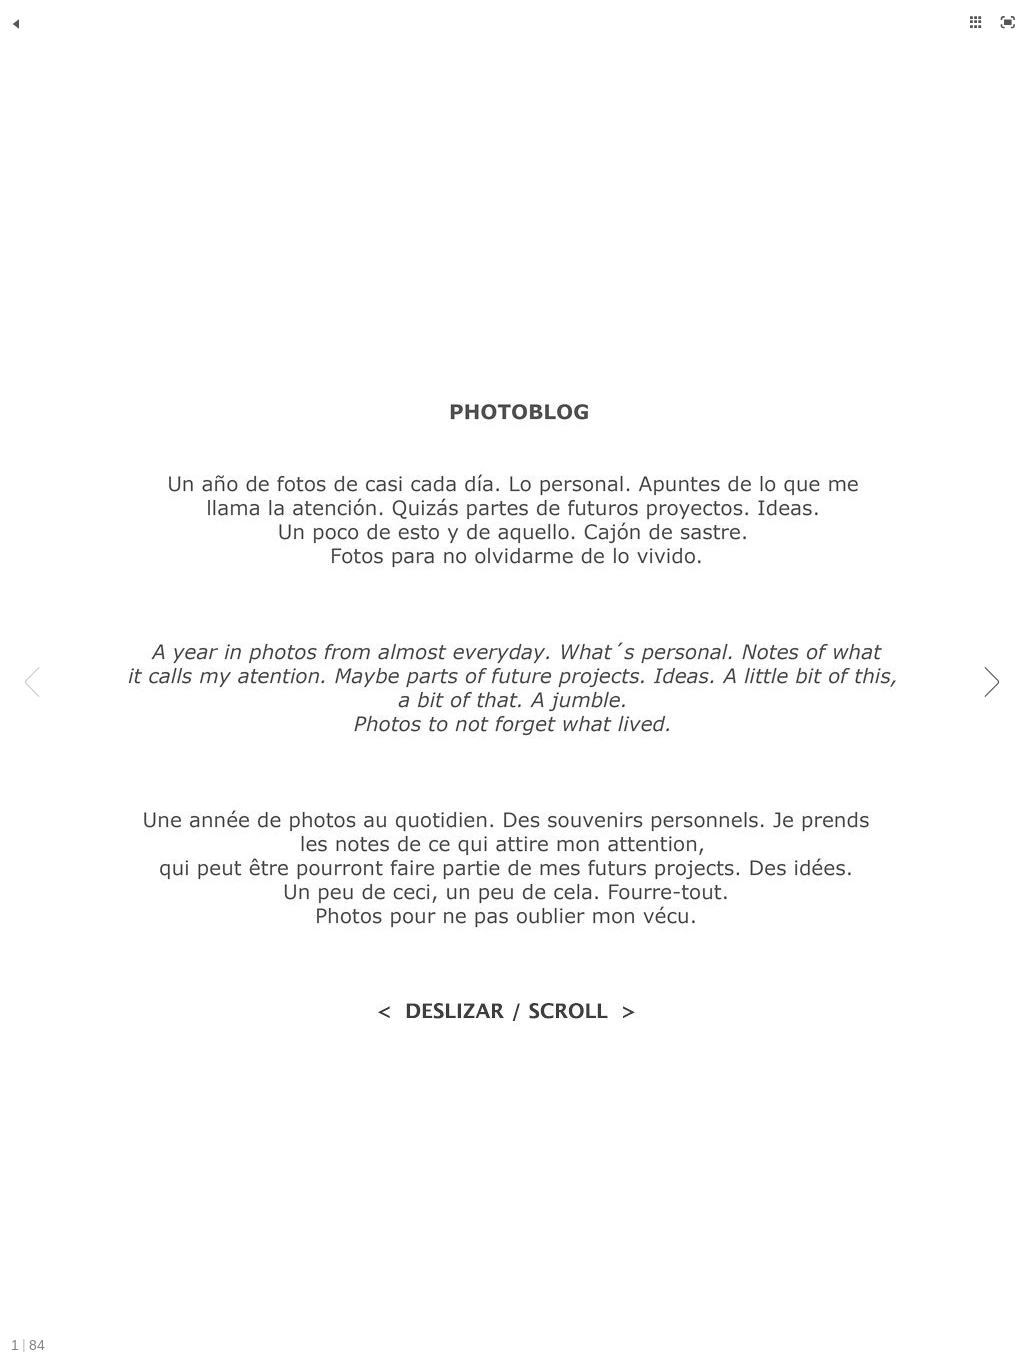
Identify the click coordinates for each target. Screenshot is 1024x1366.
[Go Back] (16, 24)
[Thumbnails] (976, 22)
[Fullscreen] (1008, 22)
